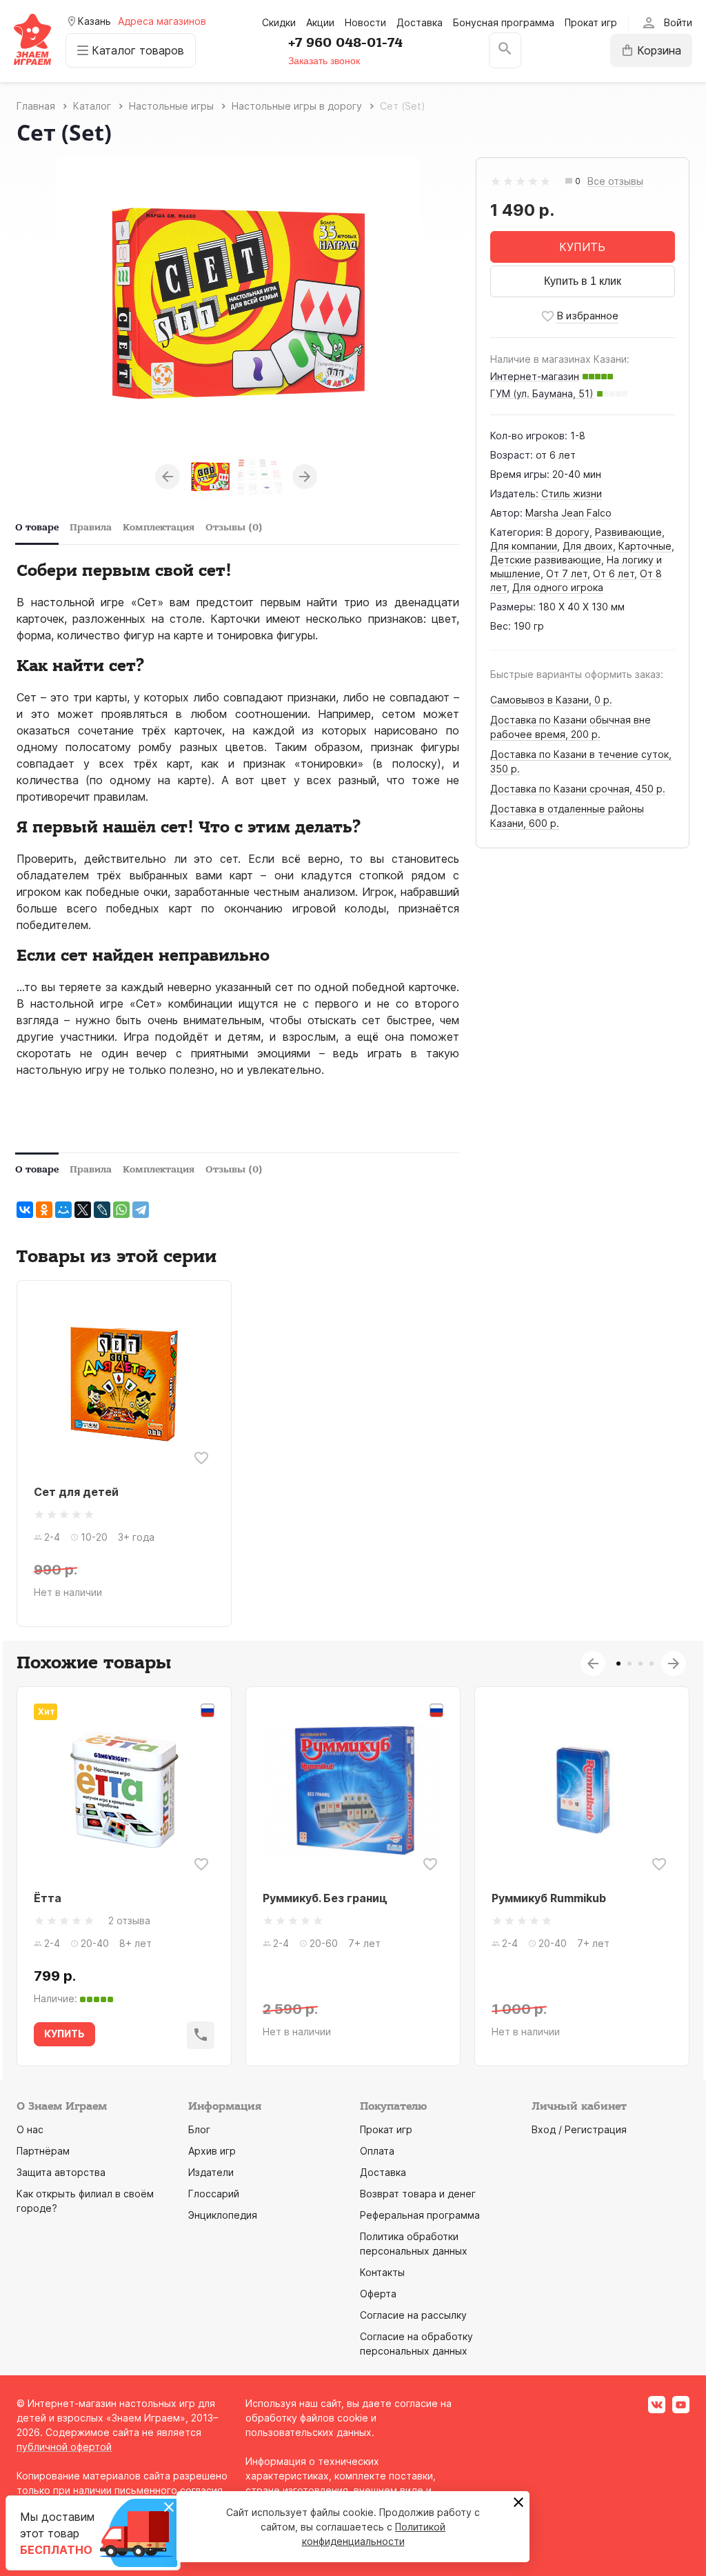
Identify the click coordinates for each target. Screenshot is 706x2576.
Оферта (378, 2294)
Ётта (48, 1898)
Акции (320, 22)
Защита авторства (61, 2172)
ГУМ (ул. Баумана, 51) (542, 393)
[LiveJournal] (102, 1210)
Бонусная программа (504, 22)
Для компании (524, 546)
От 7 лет (567, 573)
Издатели (211, 2172)
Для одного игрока (558, 587)
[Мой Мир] (63, 1210)
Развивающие (628, 532)
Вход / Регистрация (579, 2129)
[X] (83, 1210)
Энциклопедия (223, 2215)
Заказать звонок (324, 61)
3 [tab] (641, 1664)
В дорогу (568, 532)
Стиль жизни (572, 493)
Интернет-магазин (535, 376)
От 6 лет (614, 573)
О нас (30, 2129)
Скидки (279, 22)
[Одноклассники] (44, 1210)
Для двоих (588, 546)
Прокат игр (591, 22)
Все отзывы (615, 182)
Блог (199, 2129)
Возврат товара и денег (418, 2194)
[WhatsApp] (121, 1210)
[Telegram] (141, 1210)
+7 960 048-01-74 (345, 43)
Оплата (377, 2151)
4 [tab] (652, 1664)
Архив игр (212, 2151)
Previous (168, 477)
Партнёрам (43, 2151)
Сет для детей (76, 1492)
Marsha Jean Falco (568, 513)
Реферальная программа (420, 2215)
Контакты (382, 2272)
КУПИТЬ (582, 247)
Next (305, 477)
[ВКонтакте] (25, 1210)
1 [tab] (618, 1664)
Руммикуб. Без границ (325, 1898)
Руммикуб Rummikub (549, 1898)
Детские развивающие (546, 560)
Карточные (645, 546)
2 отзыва (129, 1920)
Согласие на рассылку (413, 2315)
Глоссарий (214, 2194)
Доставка (420, 22)
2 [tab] (629, 1664)
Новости (365, 22)
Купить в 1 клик (583, 281)
